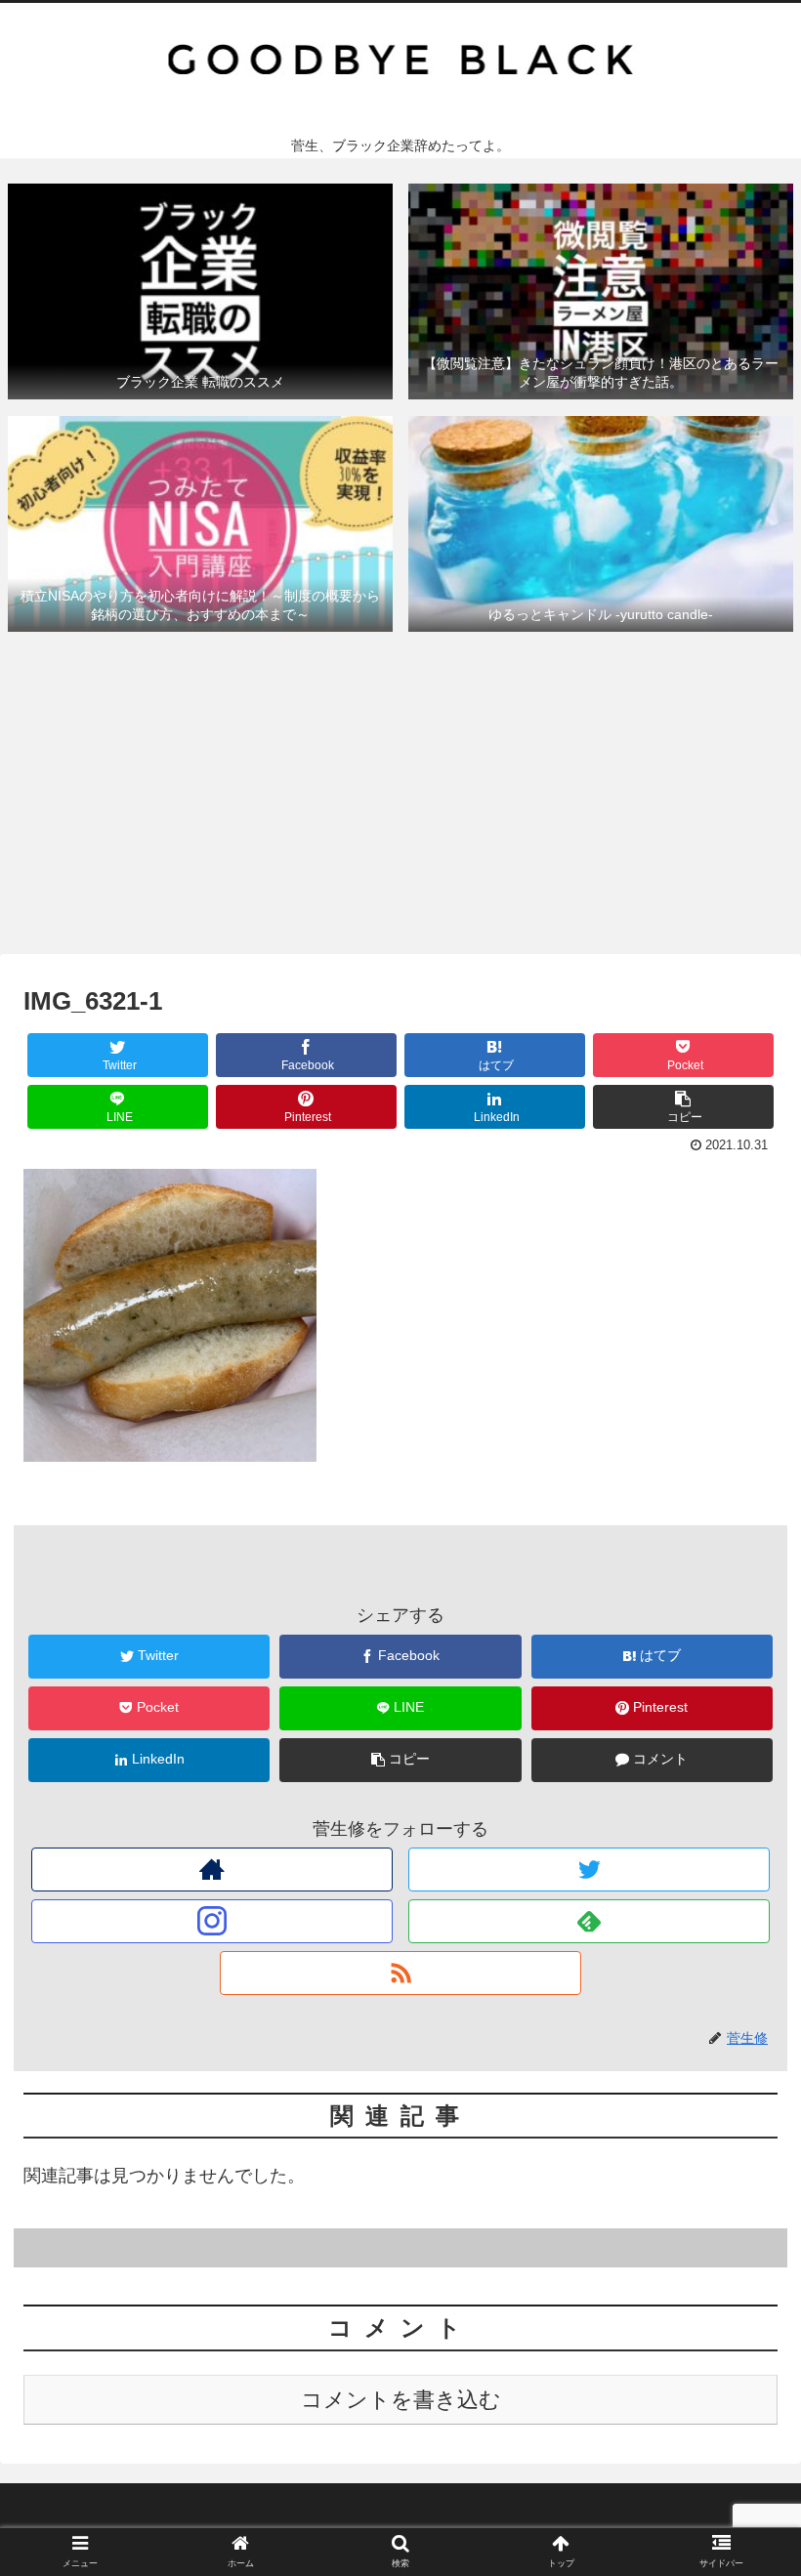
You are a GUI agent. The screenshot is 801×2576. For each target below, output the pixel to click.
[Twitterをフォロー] (590, 1870)
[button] (741, 1939)
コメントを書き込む (401, 2400)
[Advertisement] (400, 800)
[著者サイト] (212, 1870)
